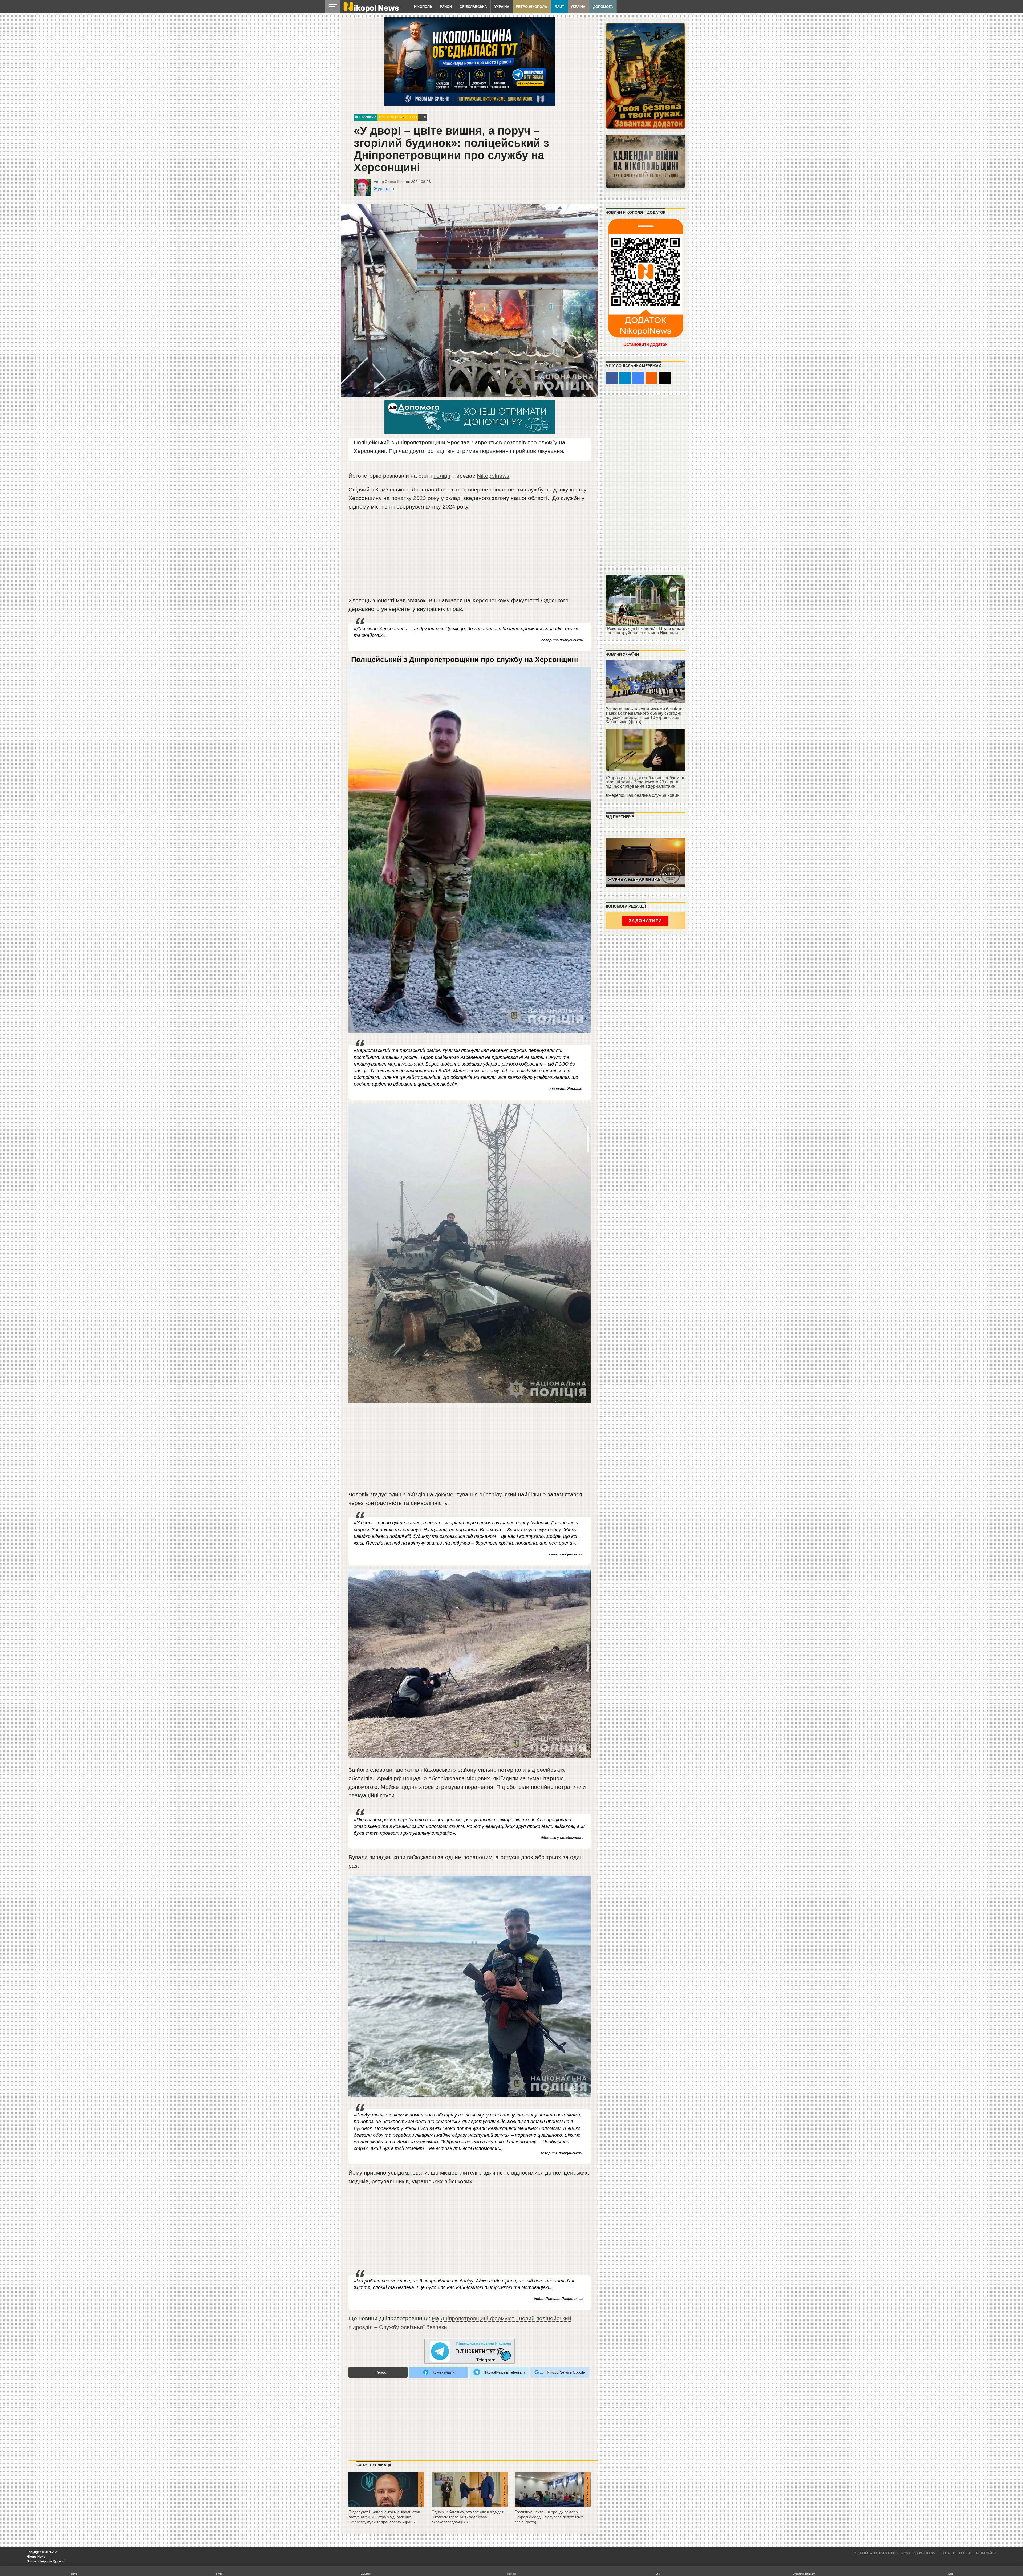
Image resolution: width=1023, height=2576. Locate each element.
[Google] (638, 378)
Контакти (948, 2553)
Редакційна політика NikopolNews (882, 2553)
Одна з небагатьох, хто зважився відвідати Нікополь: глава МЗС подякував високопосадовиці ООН (468, 2517)
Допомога (603, 7)
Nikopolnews (493, 476)
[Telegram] (625, 378)
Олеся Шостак (397, 182)
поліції (442, 476)
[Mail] (665, 378)
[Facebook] (612, 378)
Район (446, 7)
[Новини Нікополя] (371, 11)
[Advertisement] (470, 556)
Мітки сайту (986, 2553)
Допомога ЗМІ (925, 2553)
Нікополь (423, 7)
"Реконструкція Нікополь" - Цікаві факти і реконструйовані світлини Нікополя (645, 631)
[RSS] (651, 378)
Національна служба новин (652, 795)
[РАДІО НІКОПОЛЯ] (646, 161)
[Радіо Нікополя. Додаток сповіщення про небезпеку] (646, 76)
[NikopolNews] (470, 2352)
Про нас (966, 2553)
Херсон (411, 117)
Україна (502, 7)
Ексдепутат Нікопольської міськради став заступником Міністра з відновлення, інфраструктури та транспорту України (384, 2517)
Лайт (559, 7)
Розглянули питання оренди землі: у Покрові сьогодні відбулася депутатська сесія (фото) (549, 2517)
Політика (395, 117)
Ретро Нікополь (531, 7)
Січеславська (473, 7)
